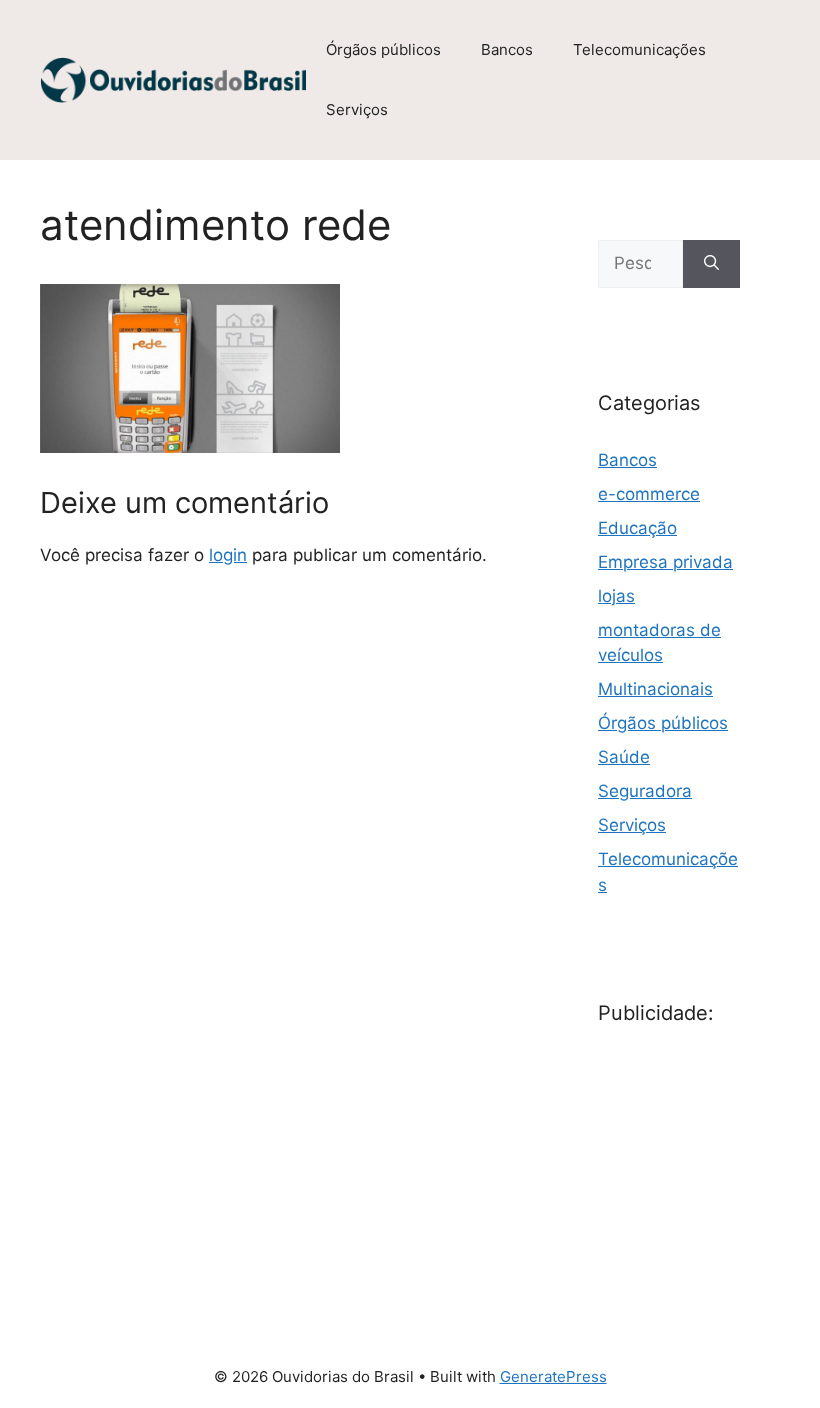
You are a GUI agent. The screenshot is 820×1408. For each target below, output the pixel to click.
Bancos (507, 49)
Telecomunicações (639, 49)
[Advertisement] (709, 1158)
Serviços (357, 109)
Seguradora (645, 791)
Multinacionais (655, 689)
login (228, 555)
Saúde (624, 757)
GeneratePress (553, 1376)
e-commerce (649, 494)
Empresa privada (665, 562)
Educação (637, 528)
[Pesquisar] (711, 264)
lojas (616, 596)
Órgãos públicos (383, 49)
